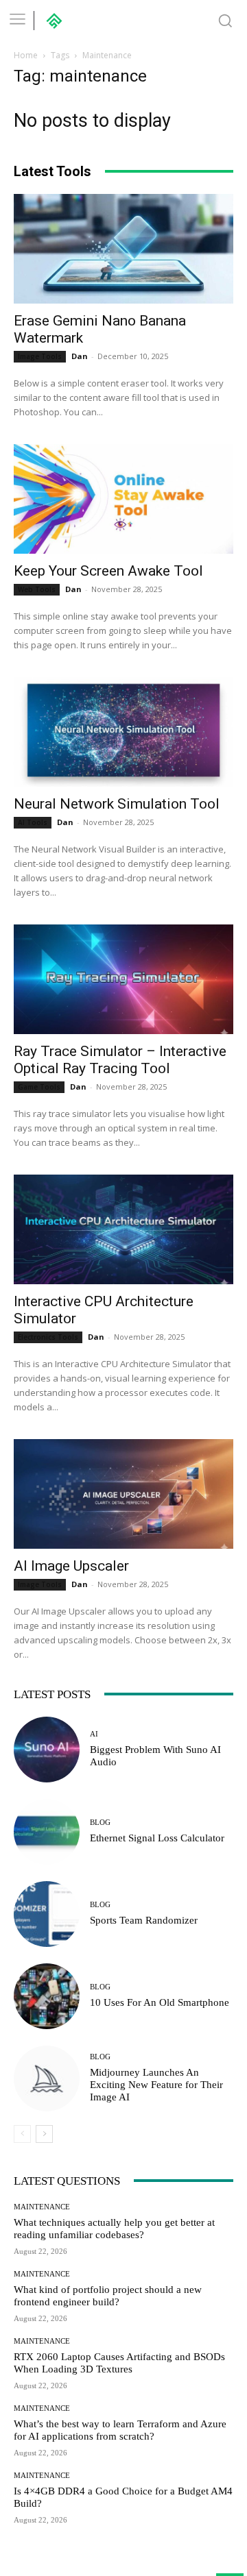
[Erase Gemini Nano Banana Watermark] (123, 249)
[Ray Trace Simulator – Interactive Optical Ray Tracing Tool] (123, 979)
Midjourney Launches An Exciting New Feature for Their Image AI (156, 2085)
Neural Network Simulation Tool (117, 804)
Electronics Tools (48, 1337)
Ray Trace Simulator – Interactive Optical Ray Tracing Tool (120, 1060)
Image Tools (40, 356)
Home (26, 55)
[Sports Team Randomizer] (47, 1914)
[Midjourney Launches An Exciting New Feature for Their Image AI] (47, 2078)
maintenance (42, 2207)
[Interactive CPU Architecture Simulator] (123, 1229)
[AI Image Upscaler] (123, 1494)
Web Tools (37, 589)
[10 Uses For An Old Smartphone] (47, 1996)
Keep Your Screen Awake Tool (108, 571)
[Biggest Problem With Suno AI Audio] (47, 1750)
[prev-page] (22, 2134)
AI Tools (33, 822)
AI (94, 1734)
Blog (100, 1823)
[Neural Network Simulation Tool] (123, 732)
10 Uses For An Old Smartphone (160, 2002)
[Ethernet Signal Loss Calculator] (47, 1832)
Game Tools (39, 1087)
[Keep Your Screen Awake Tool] (123, 499)
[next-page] (44, 2134)
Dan (80, 356)
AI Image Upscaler (71, 1566)
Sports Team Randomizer (144, 1920)
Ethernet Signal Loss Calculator (157, 1838)
